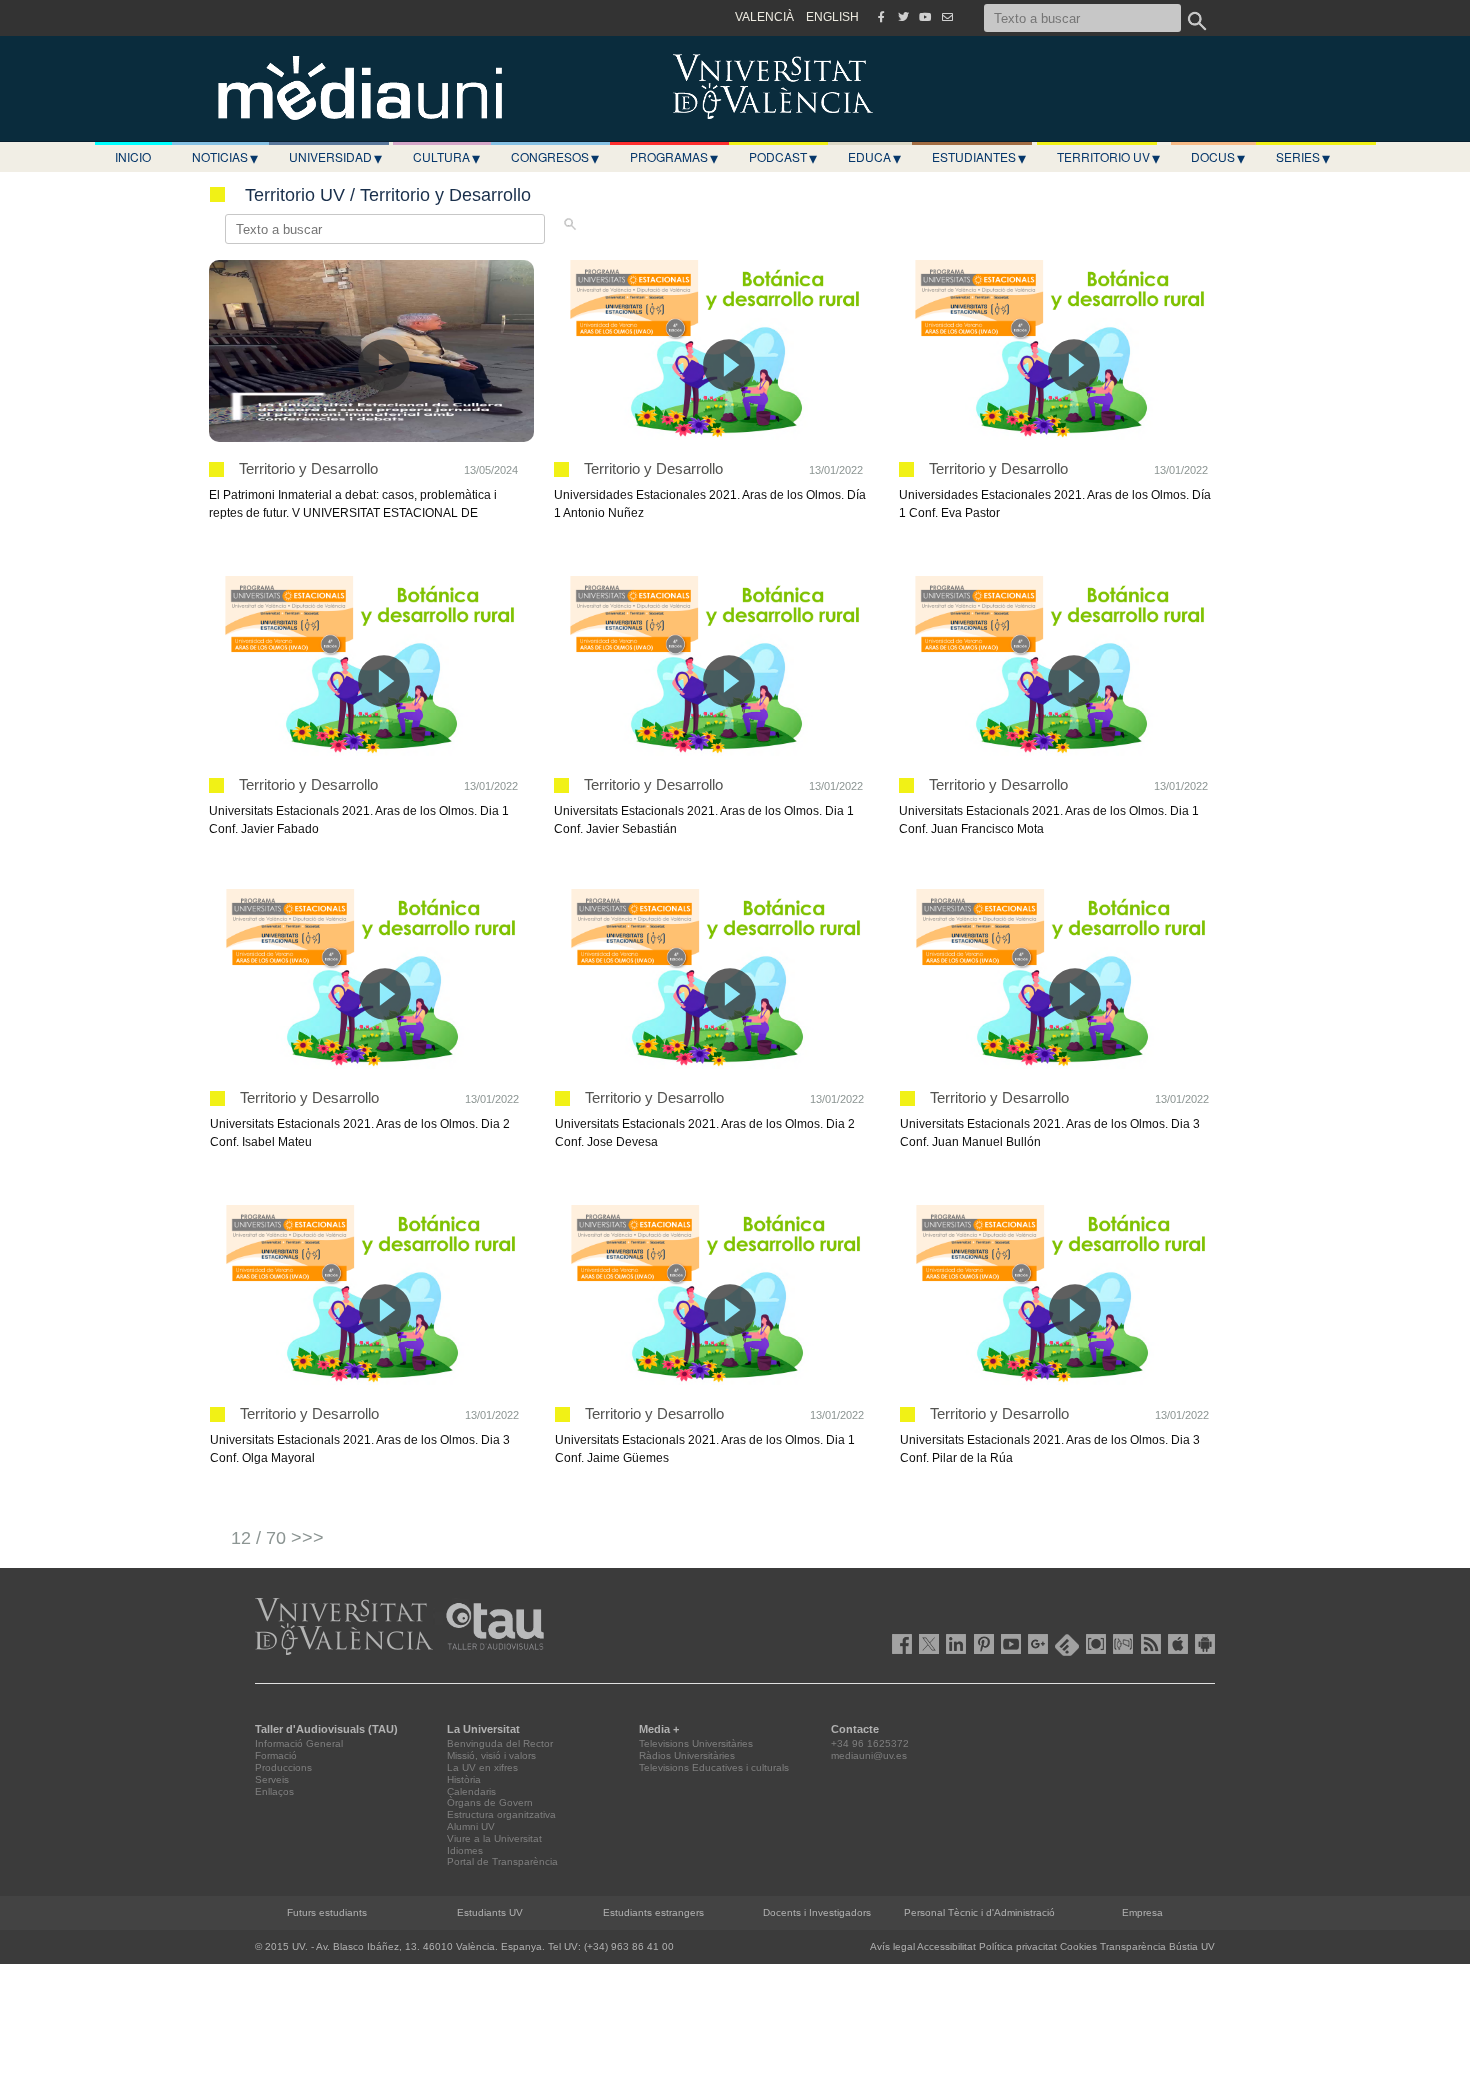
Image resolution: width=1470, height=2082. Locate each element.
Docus (1218, 157)
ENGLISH (832, 17)
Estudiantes (979, 157)
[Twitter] (903, 17)
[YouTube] (925, 17)
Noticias (225, 157)
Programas (674, 157)
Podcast (783, 157)
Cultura (446, 157)
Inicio (133, 156)
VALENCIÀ (764, 17)
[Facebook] (881, 17)
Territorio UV (1108, 157)
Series (1303, 157)
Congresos (555, 157)
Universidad (335, 157)
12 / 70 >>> (277, 1538)
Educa (874, 157)
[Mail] (947, 17)
